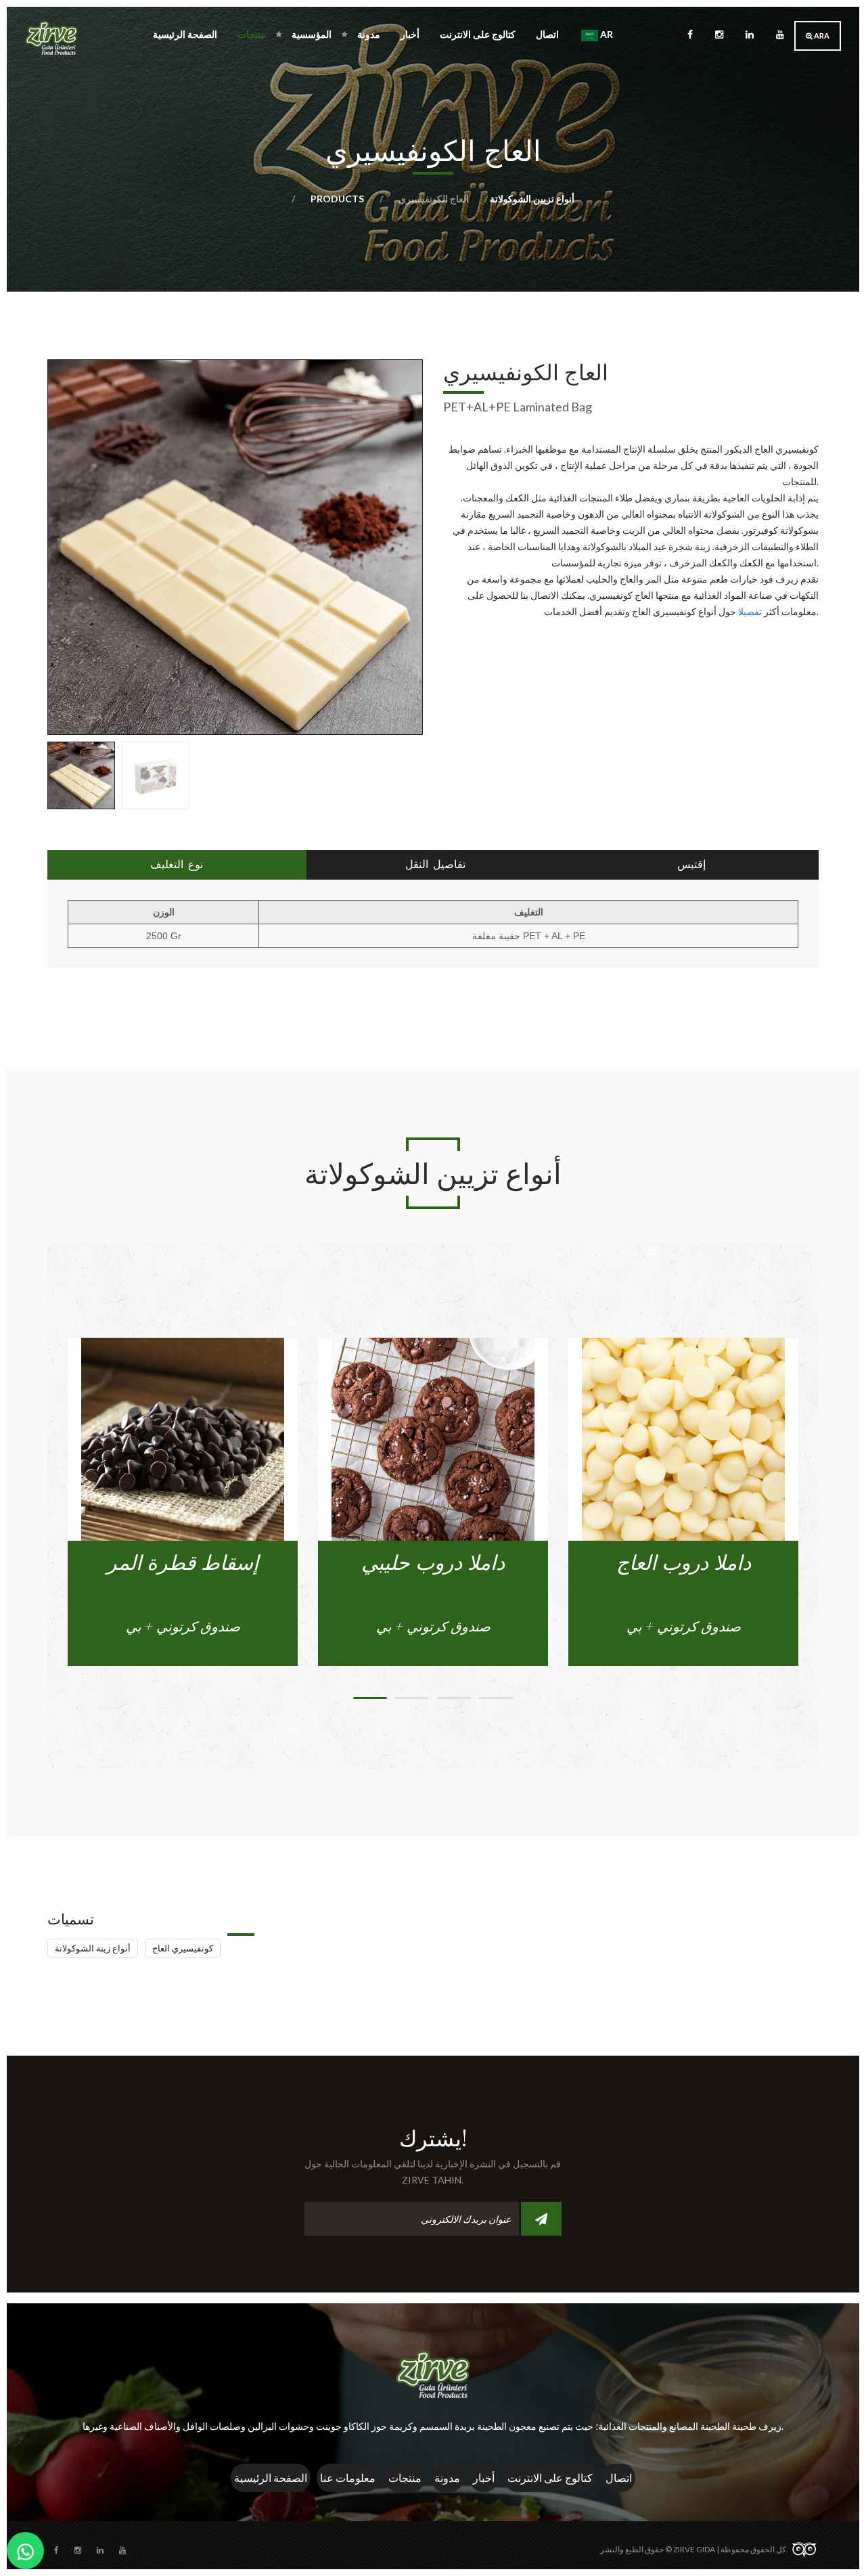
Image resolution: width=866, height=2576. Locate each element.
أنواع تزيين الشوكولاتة (531, 199)
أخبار (410, 34)
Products (338, 199)
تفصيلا (751, 611)
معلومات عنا (348, 2478)
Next (443, 772)
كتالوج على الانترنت (478, 34)
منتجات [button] (252, 34)
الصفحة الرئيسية (185, 34)
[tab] (177, 865)
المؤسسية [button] (312, 34)
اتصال (547, 34)
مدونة (369, 34)
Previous (27, 772)
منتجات (405, 2478)
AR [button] (606, 34)
